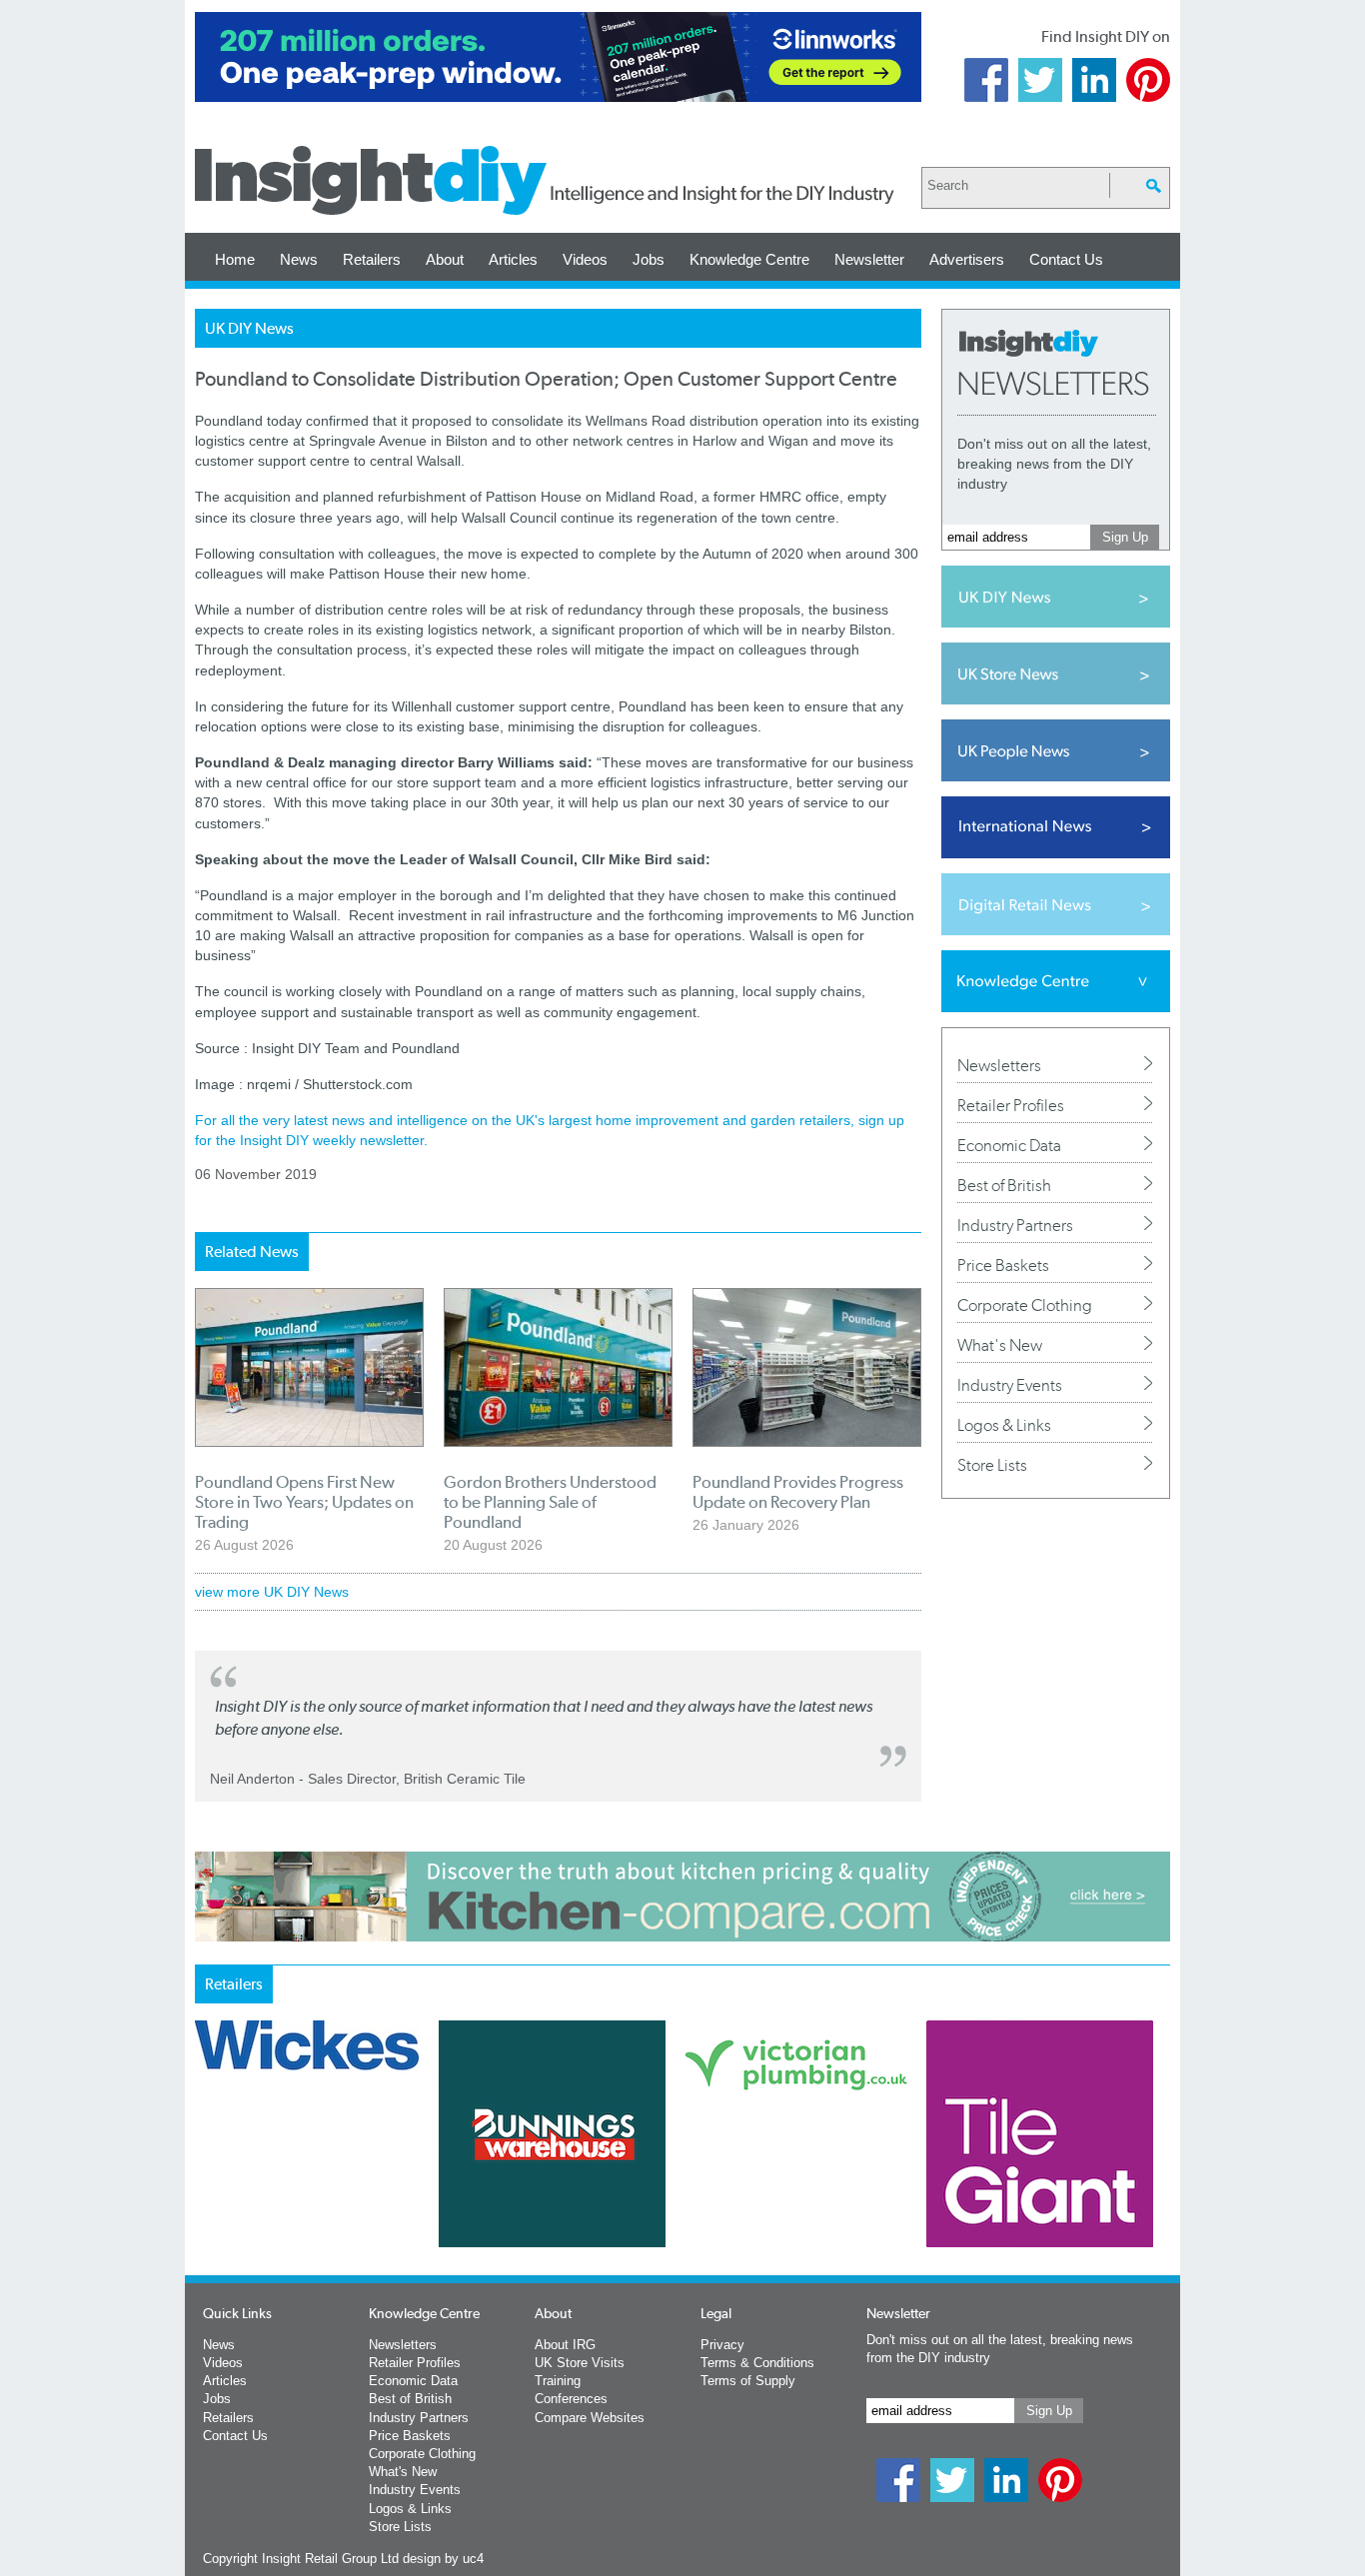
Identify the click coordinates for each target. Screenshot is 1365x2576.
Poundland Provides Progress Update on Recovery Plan (798, 1492)
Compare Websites (590, 2418)
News (299, 259)
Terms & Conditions (757, 2363)
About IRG (565, 2345)
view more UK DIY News (272, 1592)
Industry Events (1010, 1385)
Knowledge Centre (749, 259)
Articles (513, 259)
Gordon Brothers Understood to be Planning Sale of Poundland (550, 1502)
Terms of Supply (748, 2381)
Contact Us (1066, 259)
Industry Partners (1015, 1225)
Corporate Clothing (1025, 1305)
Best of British (1004, 1185)
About (445, 259)
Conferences (571, 2399)
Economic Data (1009, 1145)
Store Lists (992, 1465)
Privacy (722, 2345)
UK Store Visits (580, 2363)
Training (558, 2381)
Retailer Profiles (1011, 1105)
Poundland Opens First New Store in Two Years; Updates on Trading (304, 1502)
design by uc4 (443, 2559)
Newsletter (869, 259)
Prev (206, 2186)
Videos (585, 259)
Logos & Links (1004, 1425)
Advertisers (967, 259)
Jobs (649, 259)
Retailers (372, 259)
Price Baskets (1003, 1265)
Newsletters (999, 1065)
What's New (1000, 1345)
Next (763, 2186)
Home (235, 259)
